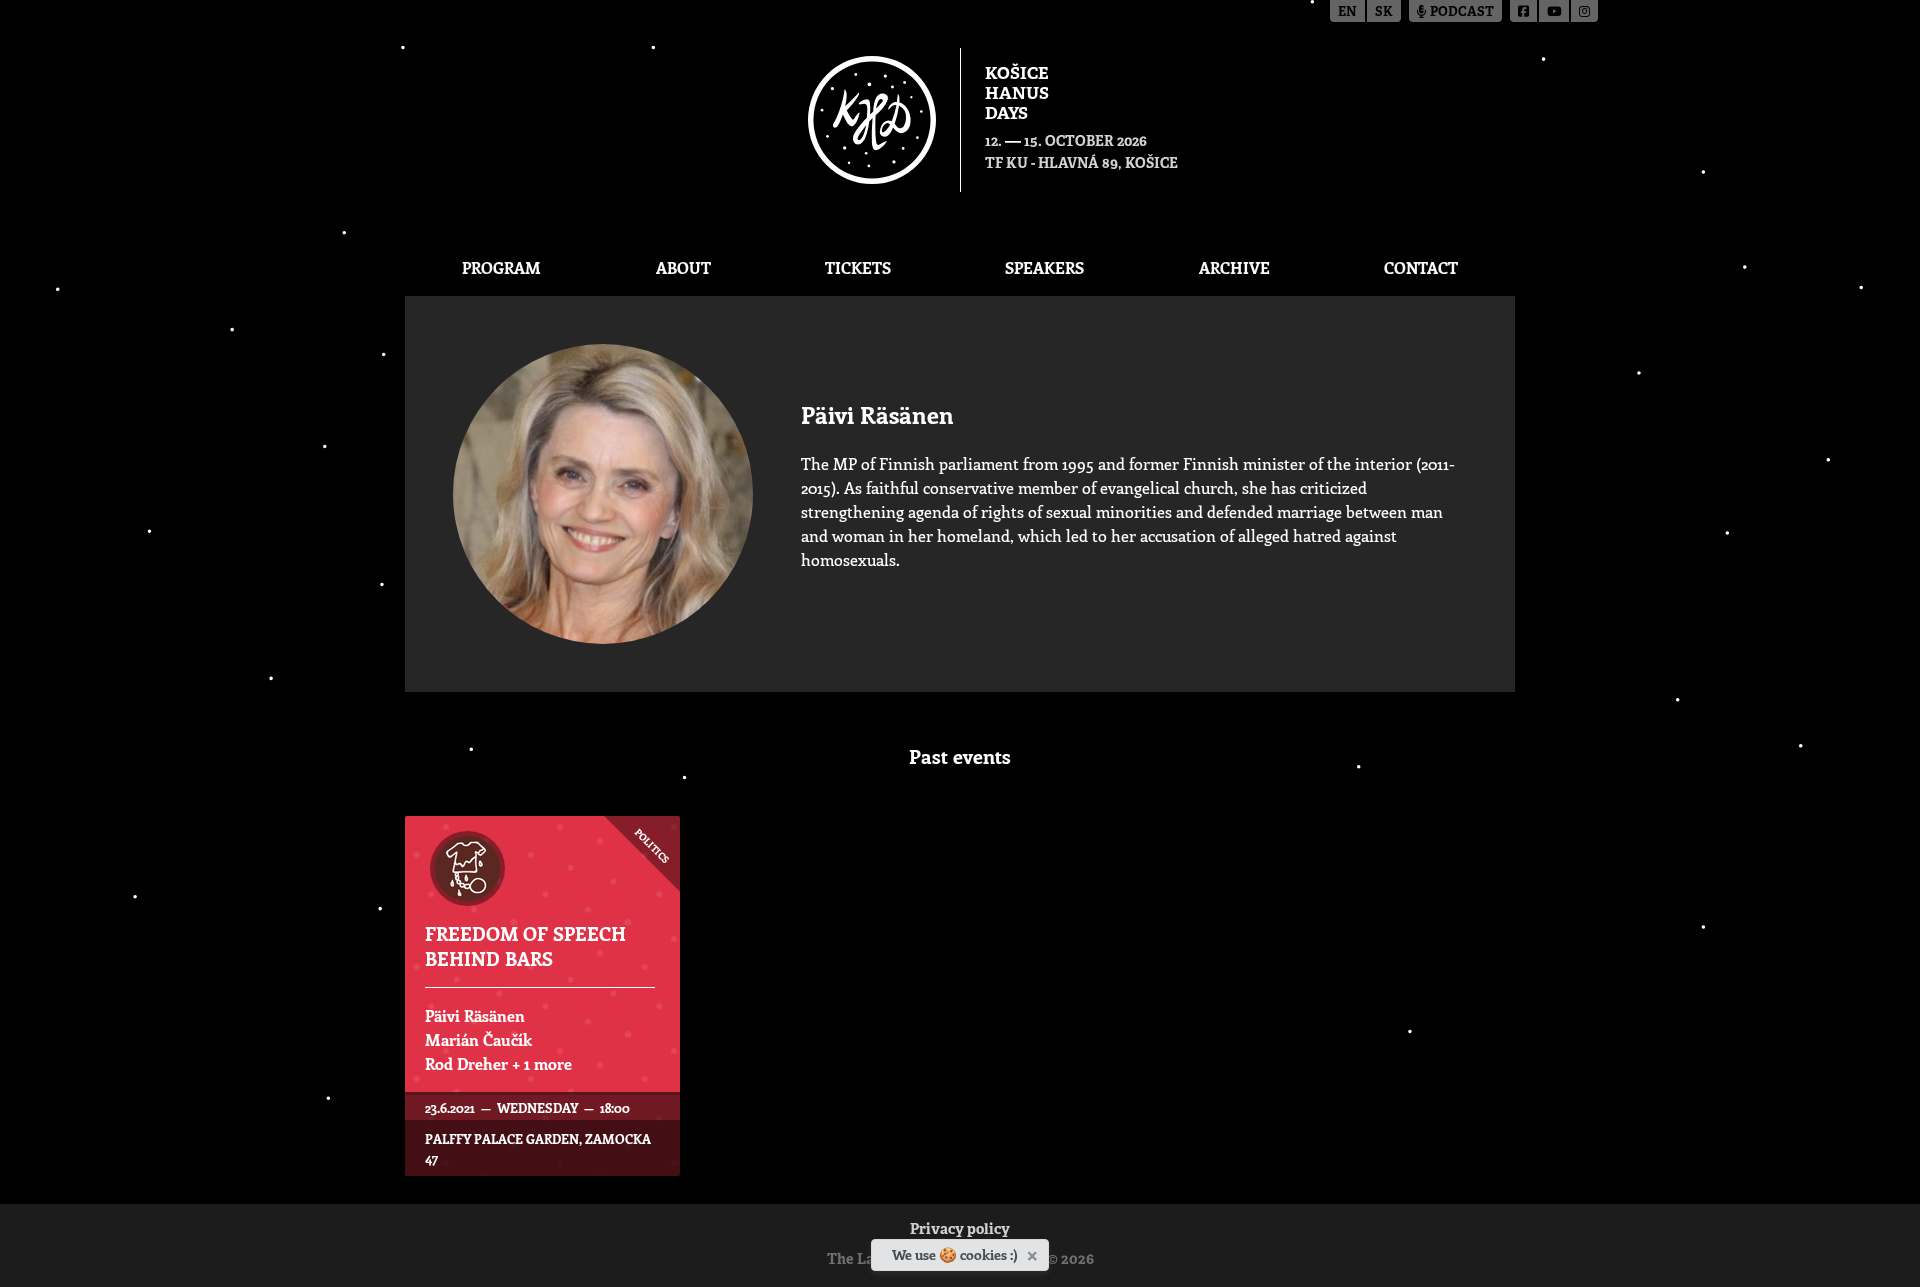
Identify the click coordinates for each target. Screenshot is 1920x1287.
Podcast (1460, 12)
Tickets (858, 267)
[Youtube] (1555, 11)
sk (1384, 12)
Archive (1234, 267)
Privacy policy (960, 1230)
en (1347, 12)
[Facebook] (1524, 11)
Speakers (1044, 267)
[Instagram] (1584, 11)
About (683, 267)
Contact (1421, 267)
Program (501, 267)
